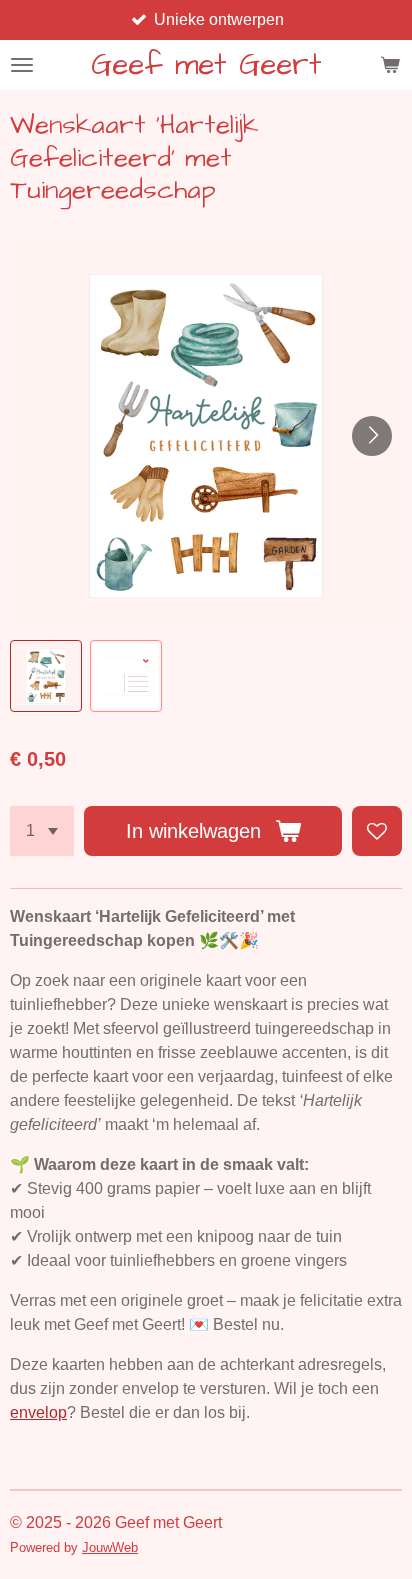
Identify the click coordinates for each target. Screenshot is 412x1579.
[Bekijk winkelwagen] (390, 65)
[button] (46, 676)
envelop (38, 1412)
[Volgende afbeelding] (372, 436)
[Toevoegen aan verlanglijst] (377, 831)
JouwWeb (110, 1547)
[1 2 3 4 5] (42, 831)
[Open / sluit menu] (22, 65)
